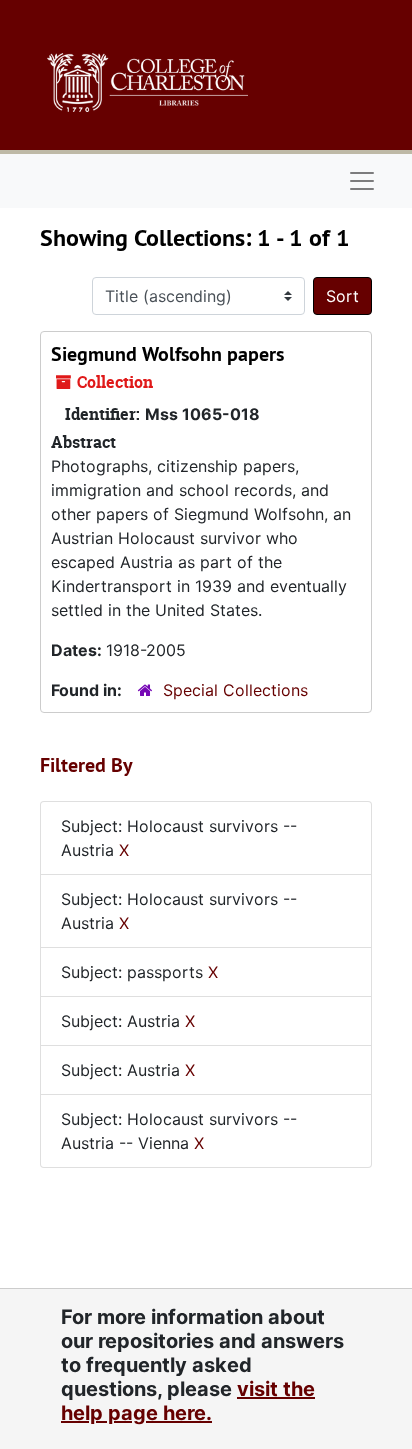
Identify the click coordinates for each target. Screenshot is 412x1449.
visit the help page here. (188, 1401)
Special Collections (235, 690)
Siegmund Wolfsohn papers (167, 354)
